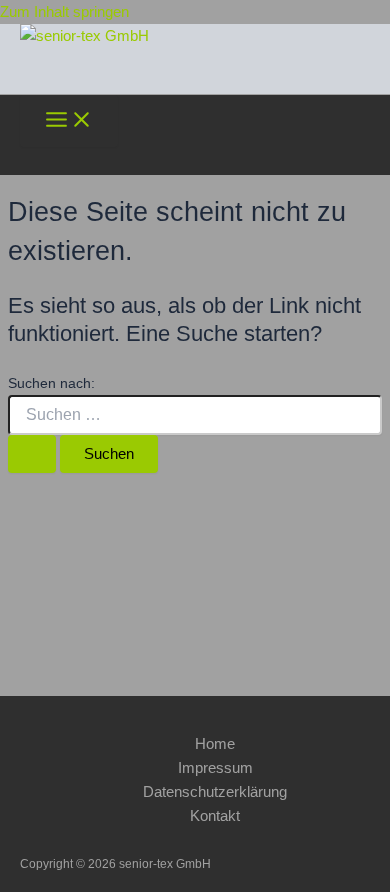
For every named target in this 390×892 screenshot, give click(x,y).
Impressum (215, 768)
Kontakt (215, 816)
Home (215, 744)
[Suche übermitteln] (32, 454)
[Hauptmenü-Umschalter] (69, 121)
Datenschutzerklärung (215, 792)
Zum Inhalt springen (64, 12)
